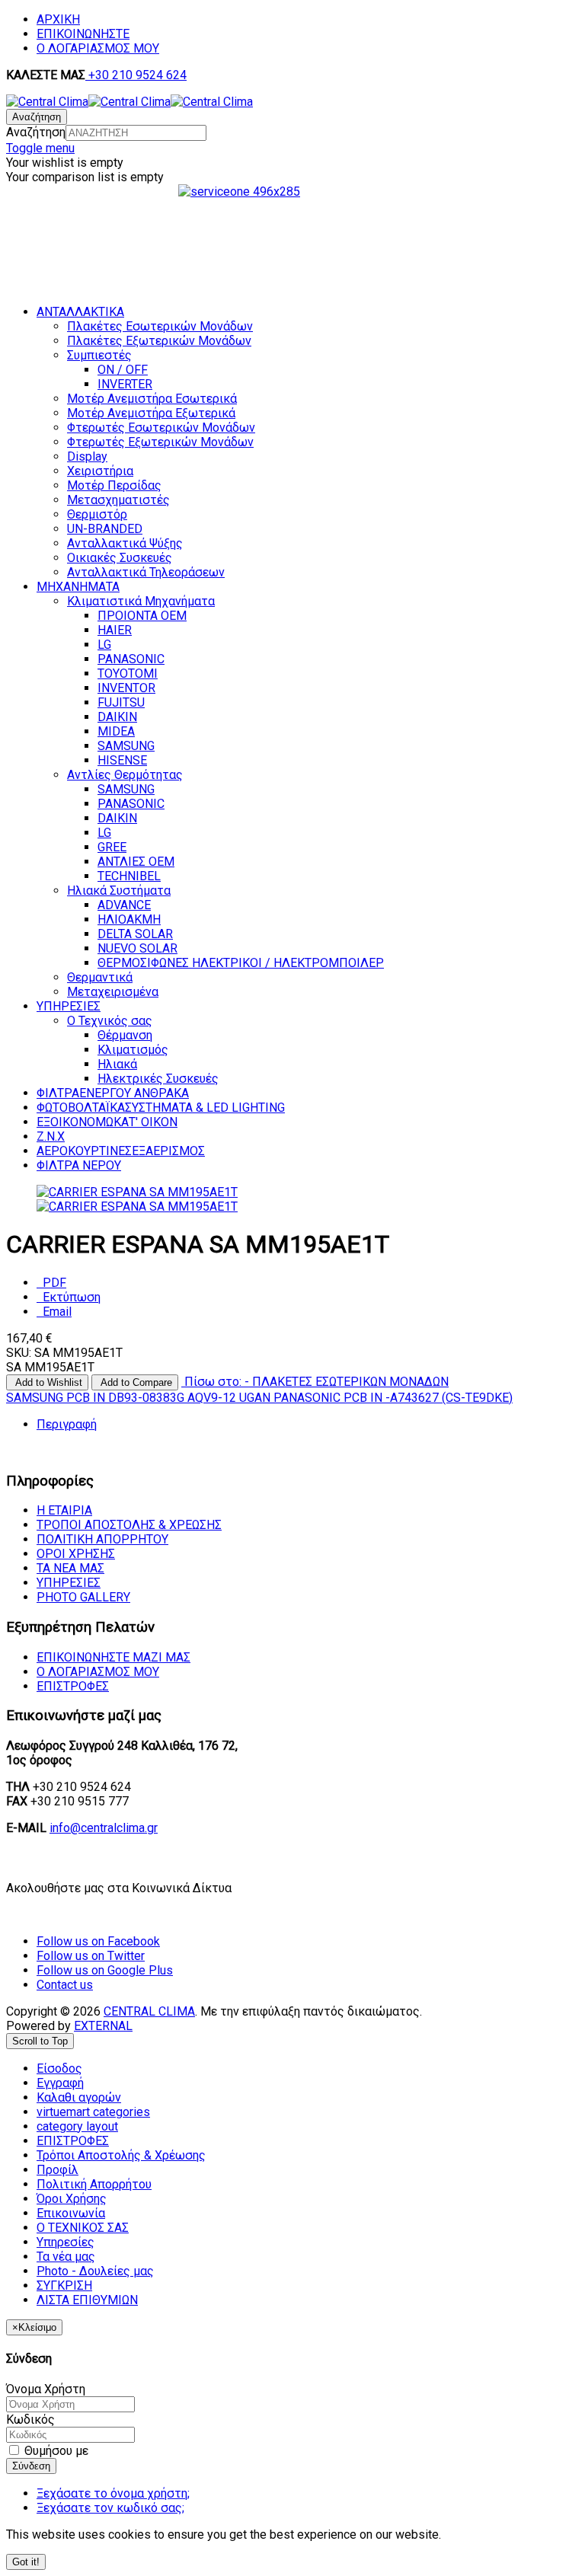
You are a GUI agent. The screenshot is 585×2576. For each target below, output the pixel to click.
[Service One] (292, 250)
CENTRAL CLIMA (149, 2011)
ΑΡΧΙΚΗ (58, 19)
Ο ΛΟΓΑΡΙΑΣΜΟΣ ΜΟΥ (98, 48)
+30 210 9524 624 (136, 75)
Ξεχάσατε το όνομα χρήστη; (113, 2493)
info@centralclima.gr (104, 1828)
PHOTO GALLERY (83, 1597)
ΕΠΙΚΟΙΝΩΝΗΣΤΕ (83, 34)
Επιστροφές (73, 1686)
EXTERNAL (103, 2026)
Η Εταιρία (64, 1510)
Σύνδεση (31, 2466)
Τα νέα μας (70, 1568)
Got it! (26, 2562)
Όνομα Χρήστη (46, 2389)
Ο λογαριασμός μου (98, 1672)
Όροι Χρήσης (76, 1554)
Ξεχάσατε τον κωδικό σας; (110, 2508)
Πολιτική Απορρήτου (102, 1539)
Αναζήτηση (36, 132)
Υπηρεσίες (69, 1583)
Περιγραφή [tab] (67, 1424)
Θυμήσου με (55, 2451)
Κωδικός (30, 2420)
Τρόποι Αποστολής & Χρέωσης (129, 1525)
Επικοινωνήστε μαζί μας (113, 1657)
